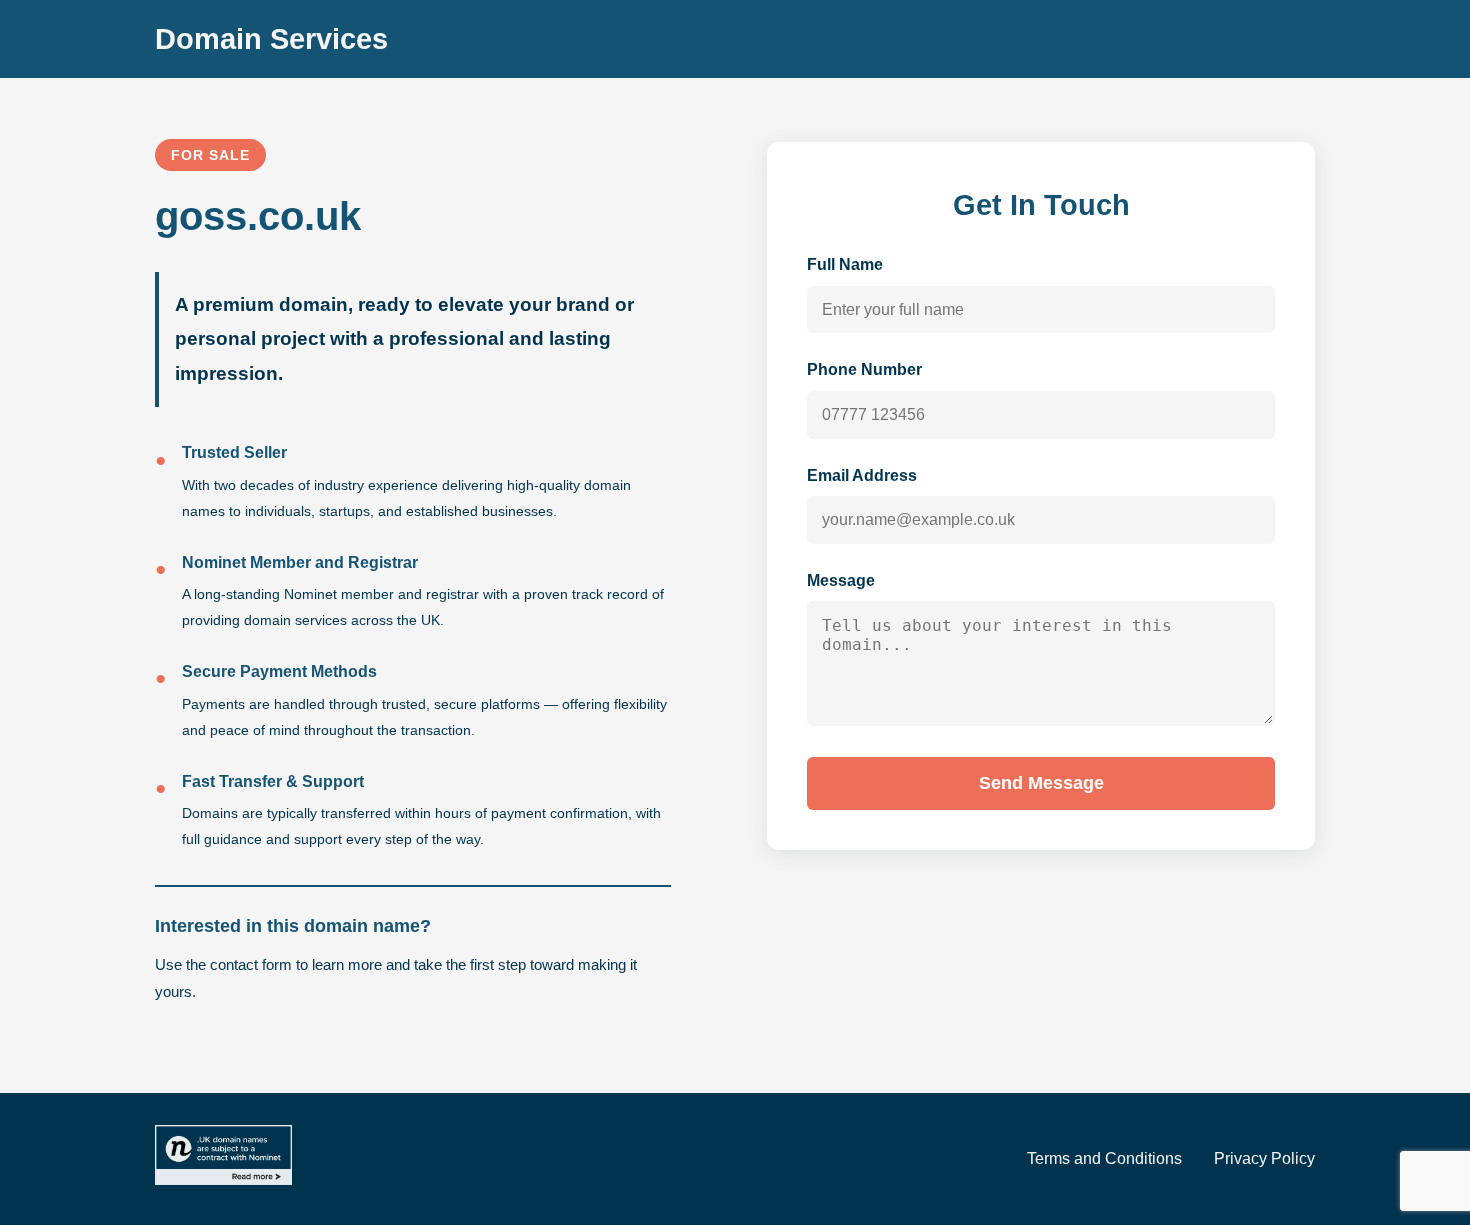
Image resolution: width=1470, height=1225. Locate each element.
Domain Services (271, 39)
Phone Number (864, 369)
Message (841, 580)
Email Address (862, 475)
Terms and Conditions (1104, 1158)
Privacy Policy (1264, 1158)
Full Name (845, 264)
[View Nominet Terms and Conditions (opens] (223, 1159)
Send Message (1041, 783)
